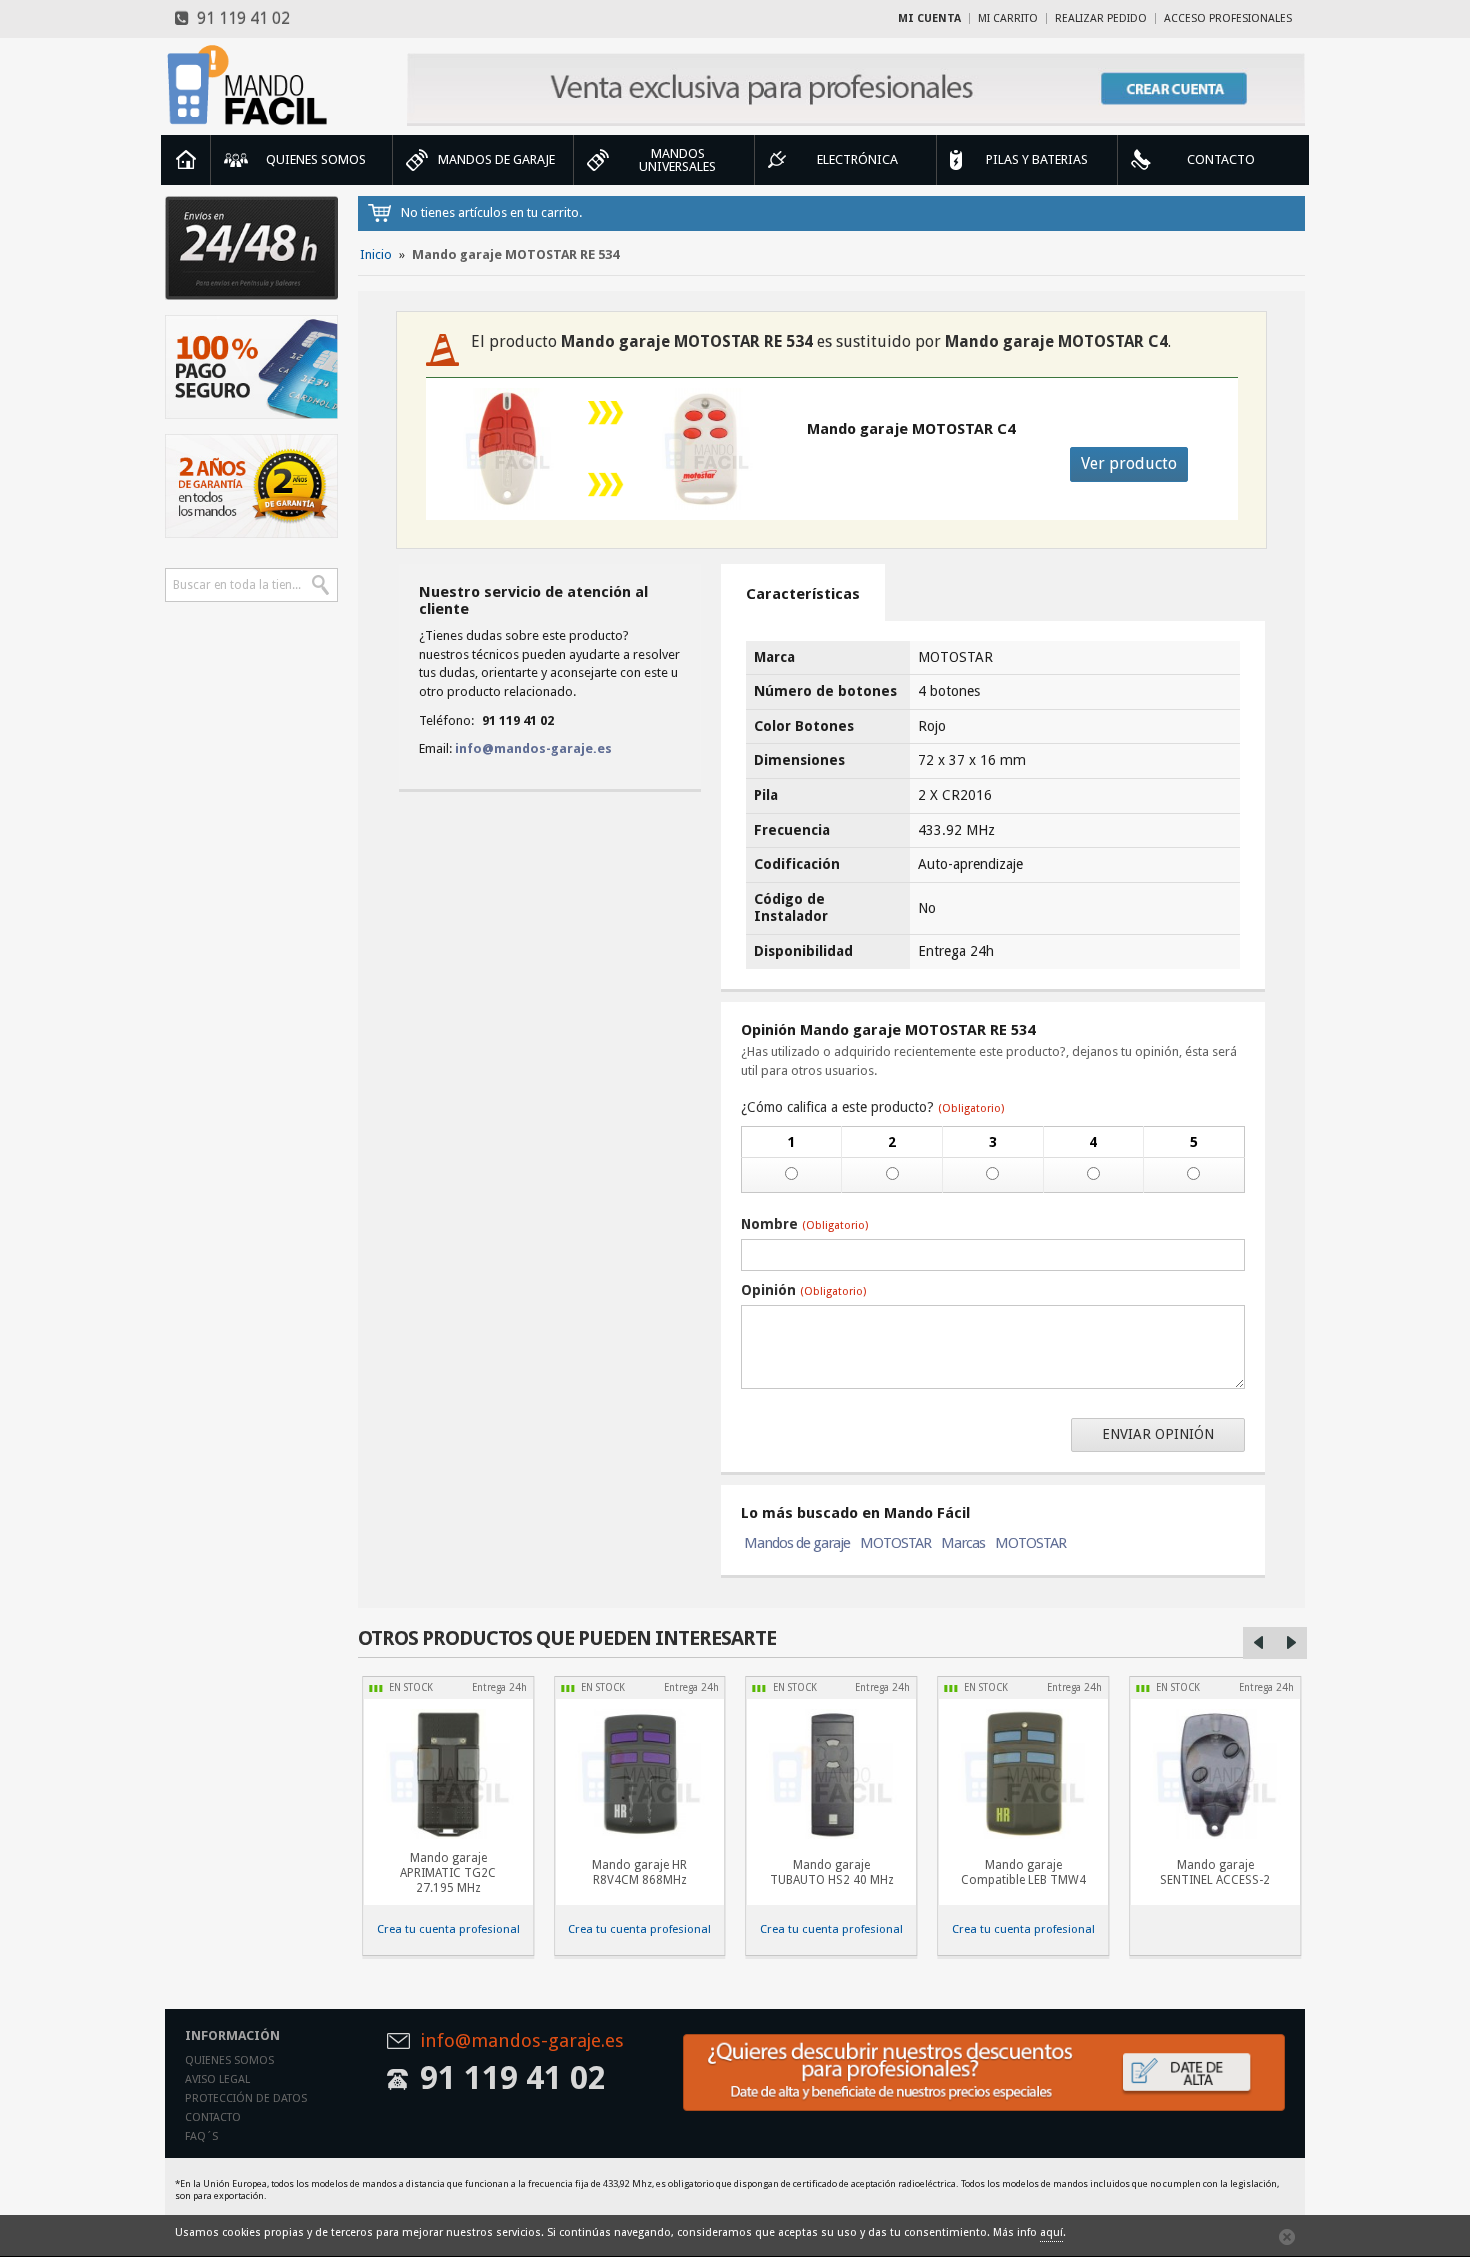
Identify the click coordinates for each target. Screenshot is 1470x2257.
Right (1291, 1643)
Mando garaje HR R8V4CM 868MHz (639, 1872)
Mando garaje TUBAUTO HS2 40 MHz (832, 1872)
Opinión (803, 1290)
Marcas (963, 1543)
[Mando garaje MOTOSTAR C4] (706, 449)
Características (803, 594)
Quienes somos (229, 2060)
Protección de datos (246, 2098)
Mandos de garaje (797, 1543)
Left (1259, 1643)
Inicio (186, 160)
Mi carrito (1008, 18)
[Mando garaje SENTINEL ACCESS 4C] (1215, 1774)
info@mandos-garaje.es (533, 748)
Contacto (213, 2117)
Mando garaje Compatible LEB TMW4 (1023, 1872)
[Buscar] (321, 585)
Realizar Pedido (1101, 18)
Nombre (804, 1224)
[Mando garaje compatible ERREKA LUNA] (1023, 1774)
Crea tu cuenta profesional (448, 1929)
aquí (1051, 2232)
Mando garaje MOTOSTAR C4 (911, 429)
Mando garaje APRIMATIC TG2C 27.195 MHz (448, 1873)
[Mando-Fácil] (251, 85)
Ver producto (1129, 463)
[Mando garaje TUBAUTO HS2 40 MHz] (832, 1774)
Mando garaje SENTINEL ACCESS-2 (1215, 1872)
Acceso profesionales (1228, 18)
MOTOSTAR (895, 1543)
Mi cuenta (929, 18)
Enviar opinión (1158, 1434)
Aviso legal (217, 2079)
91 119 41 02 (239, 18)
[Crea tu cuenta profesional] (856, 89)
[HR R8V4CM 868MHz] (640, 1774)
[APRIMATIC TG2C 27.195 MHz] (448, 1774)
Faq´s (201, 2136)
